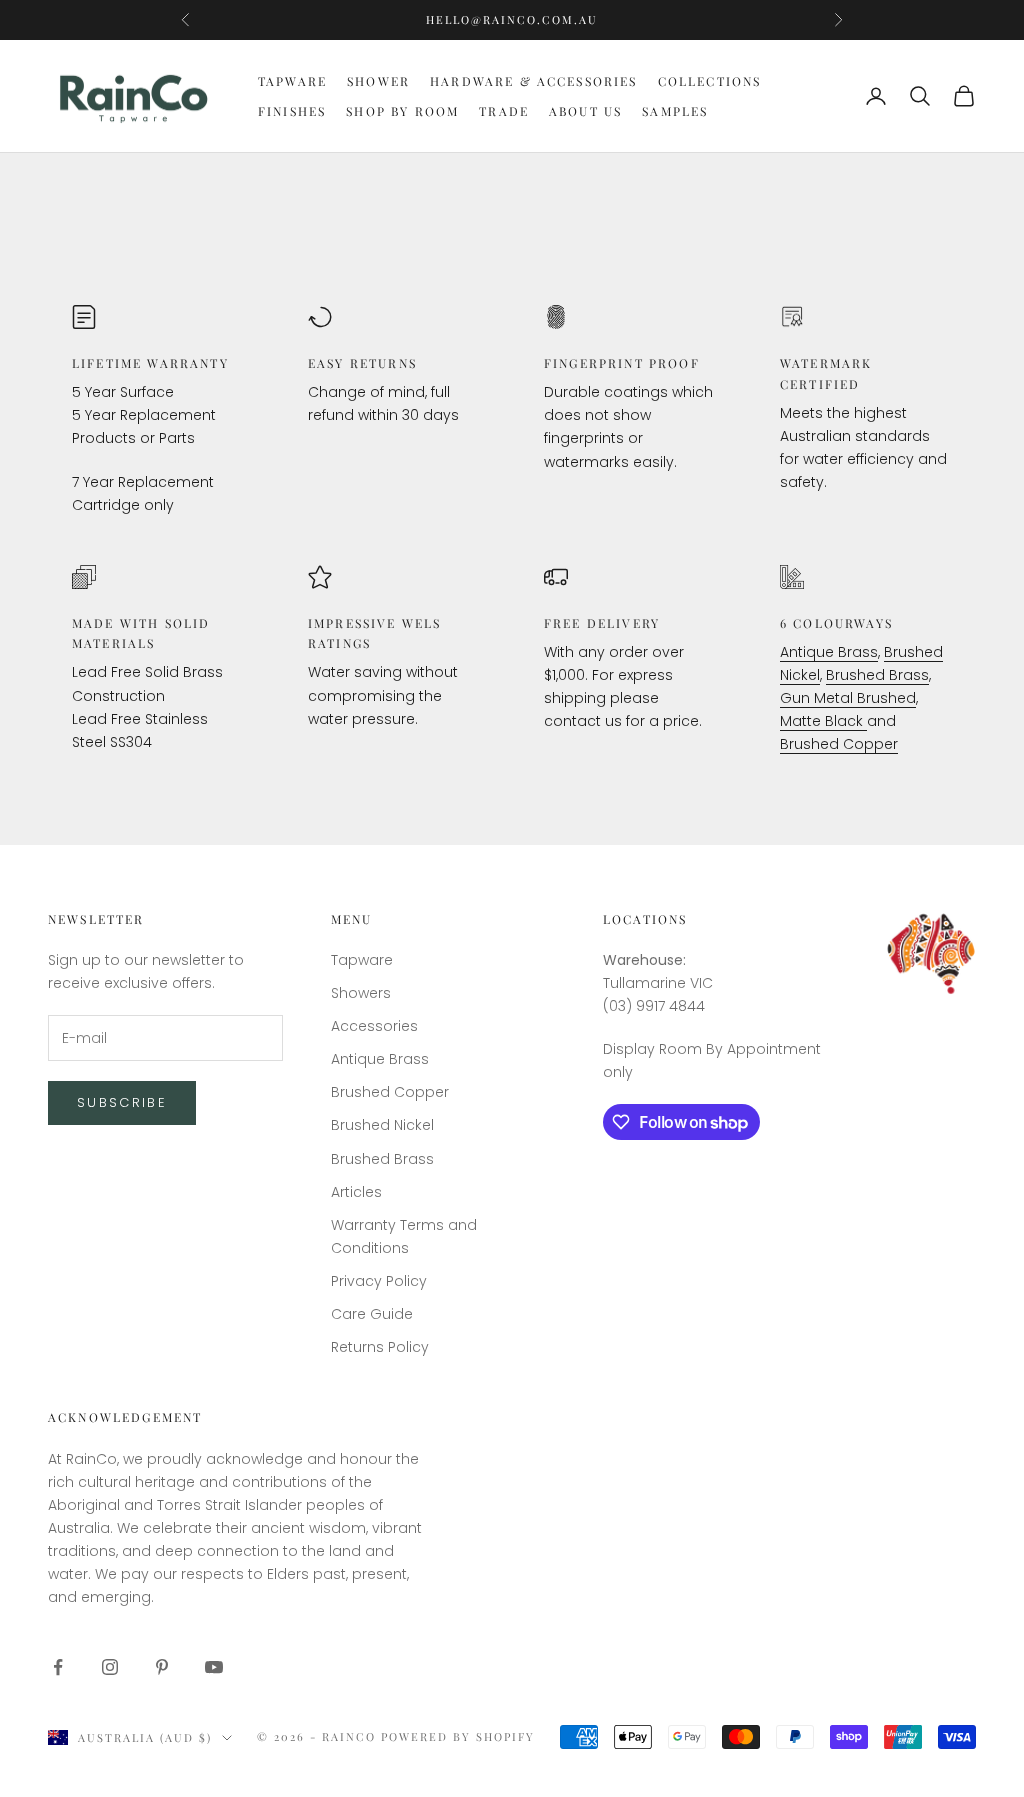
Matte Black (823, 721)
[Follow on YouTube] (214, 1667)
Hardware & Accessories (534, 81)
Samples (675, 111)
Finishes (292, 111)
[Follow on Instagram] (110, 1667)
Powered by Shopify (458, 1736)
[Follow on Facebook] (58, 1667)
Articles (356, 1192)
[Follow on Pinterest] (162, 1667)
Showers (361, 993)
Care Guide (372, 1314)
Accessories (374, 1026)
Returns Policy (380, 1347)
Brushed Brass (877, 675)
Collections (710, 81)
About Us (585, 111)
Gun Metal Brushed (848, 698)
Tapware (292, 81)
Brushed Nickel (382, 1125)
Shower (378, 81)
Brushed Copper (839, 744)
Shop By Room (402, 111)
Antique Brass (829, 652)
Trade (504, 111)
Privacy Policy (379, 1281)
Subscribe (122, 1102)
